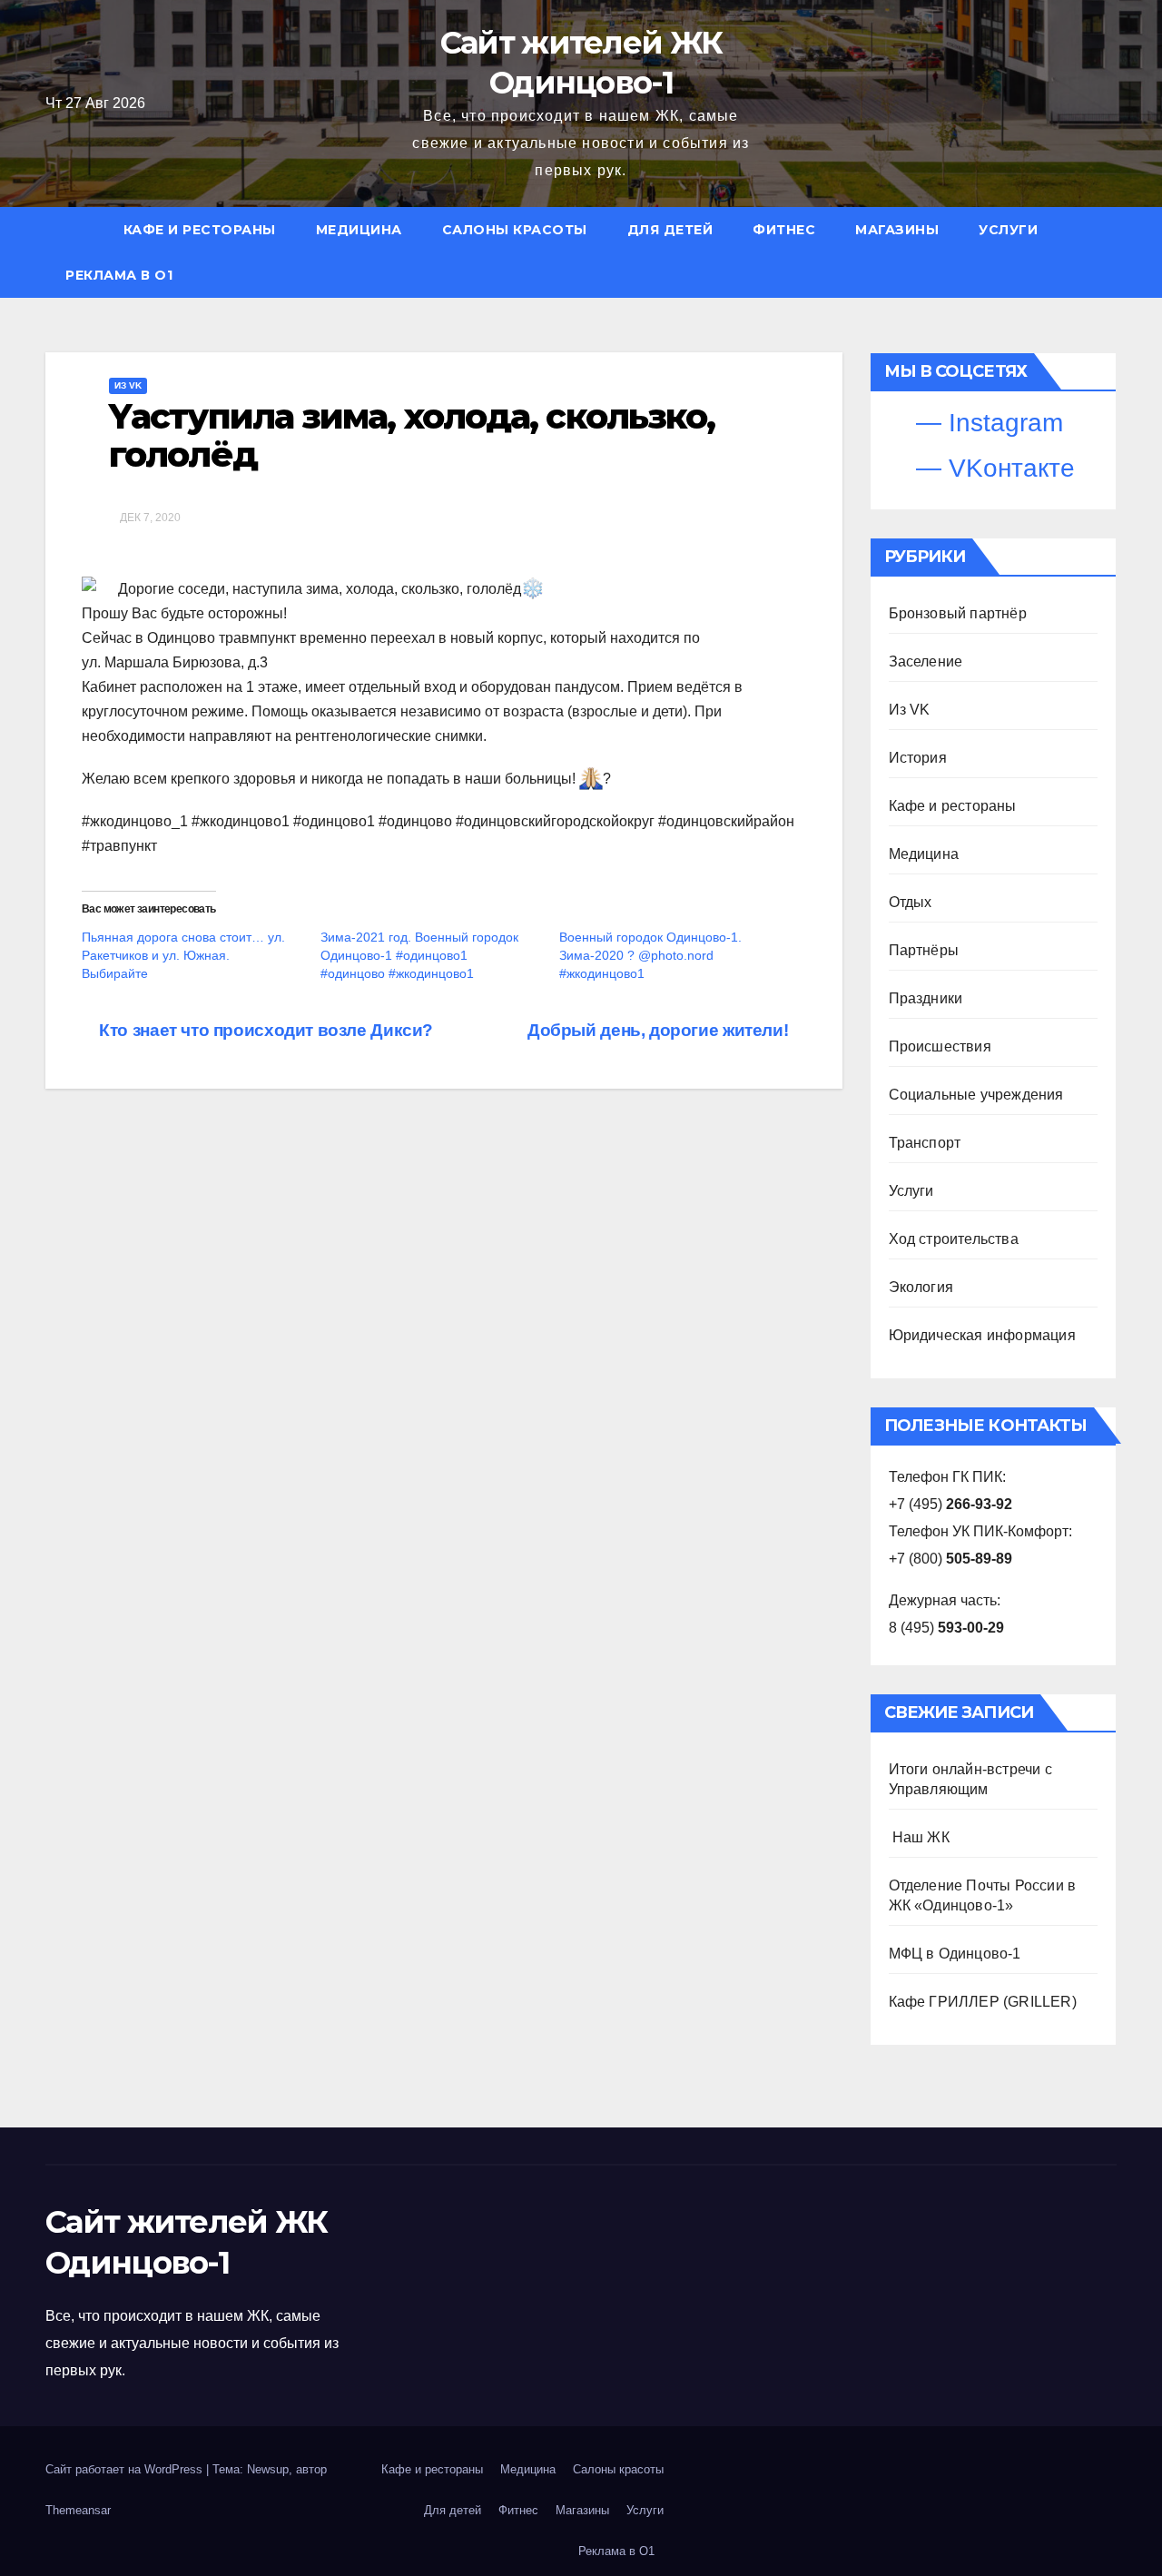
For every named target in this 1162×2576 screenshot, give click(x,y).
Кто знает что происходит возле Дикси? (264, 1030)
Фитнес (784, 230)
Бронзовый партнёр (958, 613)
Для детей (670, 230)
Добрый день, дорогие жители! (660, 1030)
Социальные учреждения (976, 1095)
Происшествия (940, 1046)
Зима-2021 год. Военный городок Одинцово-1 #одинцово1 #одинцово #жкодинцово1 (419, 955)
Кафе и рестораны (200, 230)
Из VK (128, 385)
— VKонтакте (992, 468)
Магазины (897, 230)
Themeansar (78, 2510)
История (918, 758)
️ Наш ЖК (919, 1837)
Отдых (911, 902)
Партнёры (924, 950)
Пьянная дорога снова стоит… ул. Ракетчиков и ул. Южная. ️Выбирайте (183, 955)
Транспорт (925, 1143)
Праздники (926, 998)
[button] (1111, 252)
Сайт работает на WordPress (126, 2469)
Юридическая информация (982, 1335)
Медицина (359, 230)
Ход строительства (954, 1239)
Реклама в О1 (119, 275)
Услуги (1008, 230)
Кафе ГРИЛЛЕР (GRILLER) (983, 2002)
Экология (921, 1287)
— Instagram (986, 423)
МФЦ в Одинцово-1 (955, 1954)
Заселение (926, 661)
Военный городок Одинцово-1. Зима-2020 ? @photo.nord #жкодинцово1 (650, 955)
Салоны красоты (515, 230)
